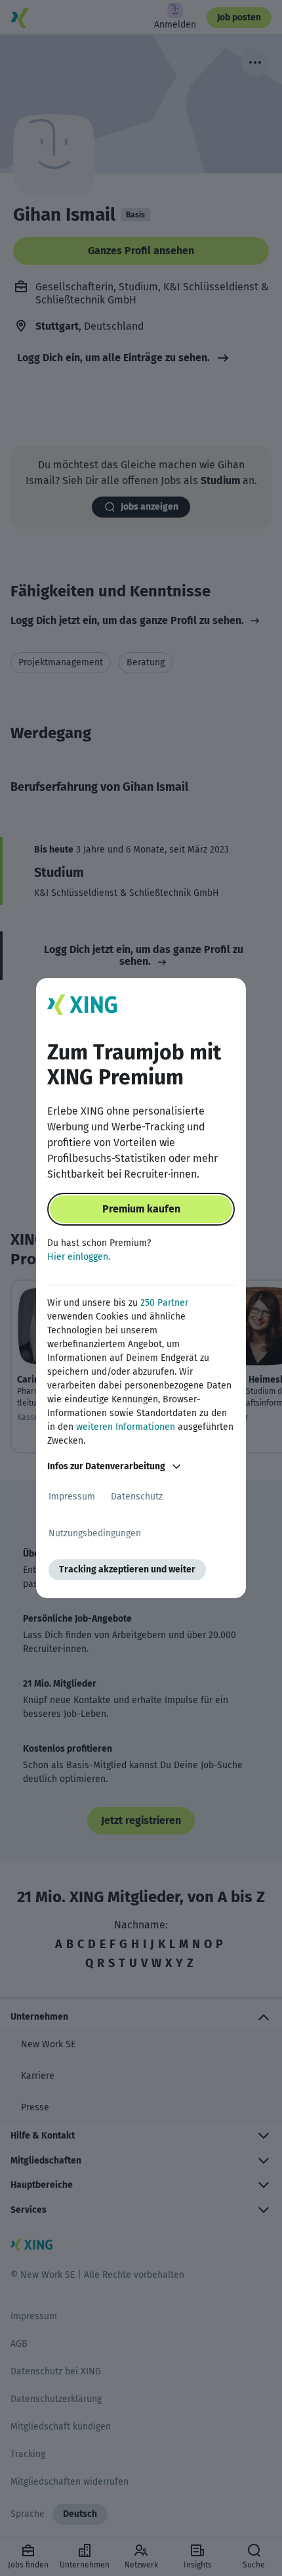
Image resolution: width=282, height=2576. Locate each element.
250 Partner (164, 1303)
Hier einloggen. (79, 1257)
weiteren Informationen (126, 1427)
